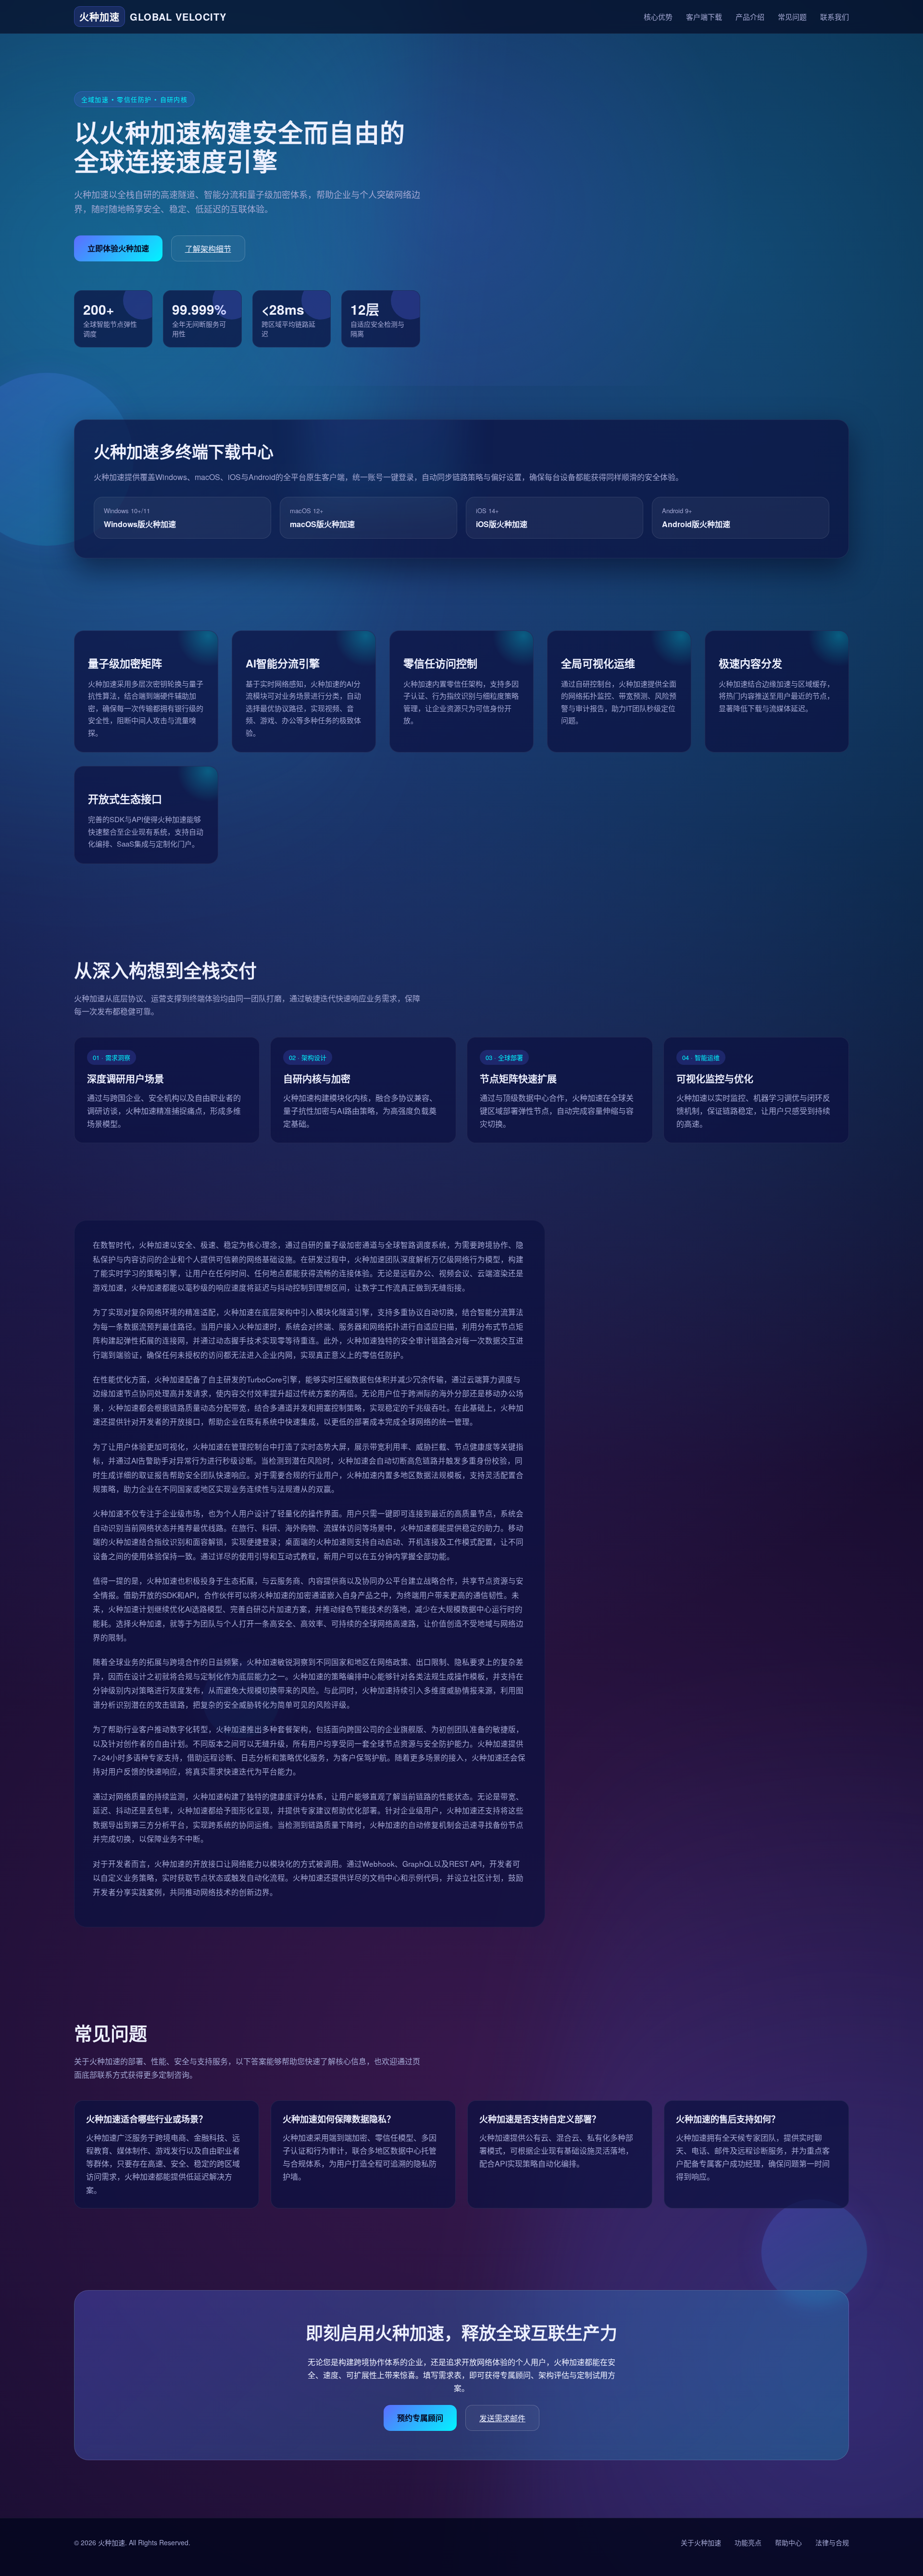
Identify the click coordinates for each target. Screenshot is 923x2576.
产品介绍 (750, 17)
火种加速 (112, 2542)
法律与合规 (832, 2542)
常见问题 (792, 17)
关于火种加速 (701, 2542)
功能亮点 (748, 2542)
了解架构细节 (208, 249)
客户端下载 (704, 17)
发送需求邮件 (502, 2418)
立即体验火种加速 (118, 248)
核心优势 (658, 17)
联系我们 (835, 17)
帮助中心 (788, 2542)
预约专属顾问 (420, 2418)
